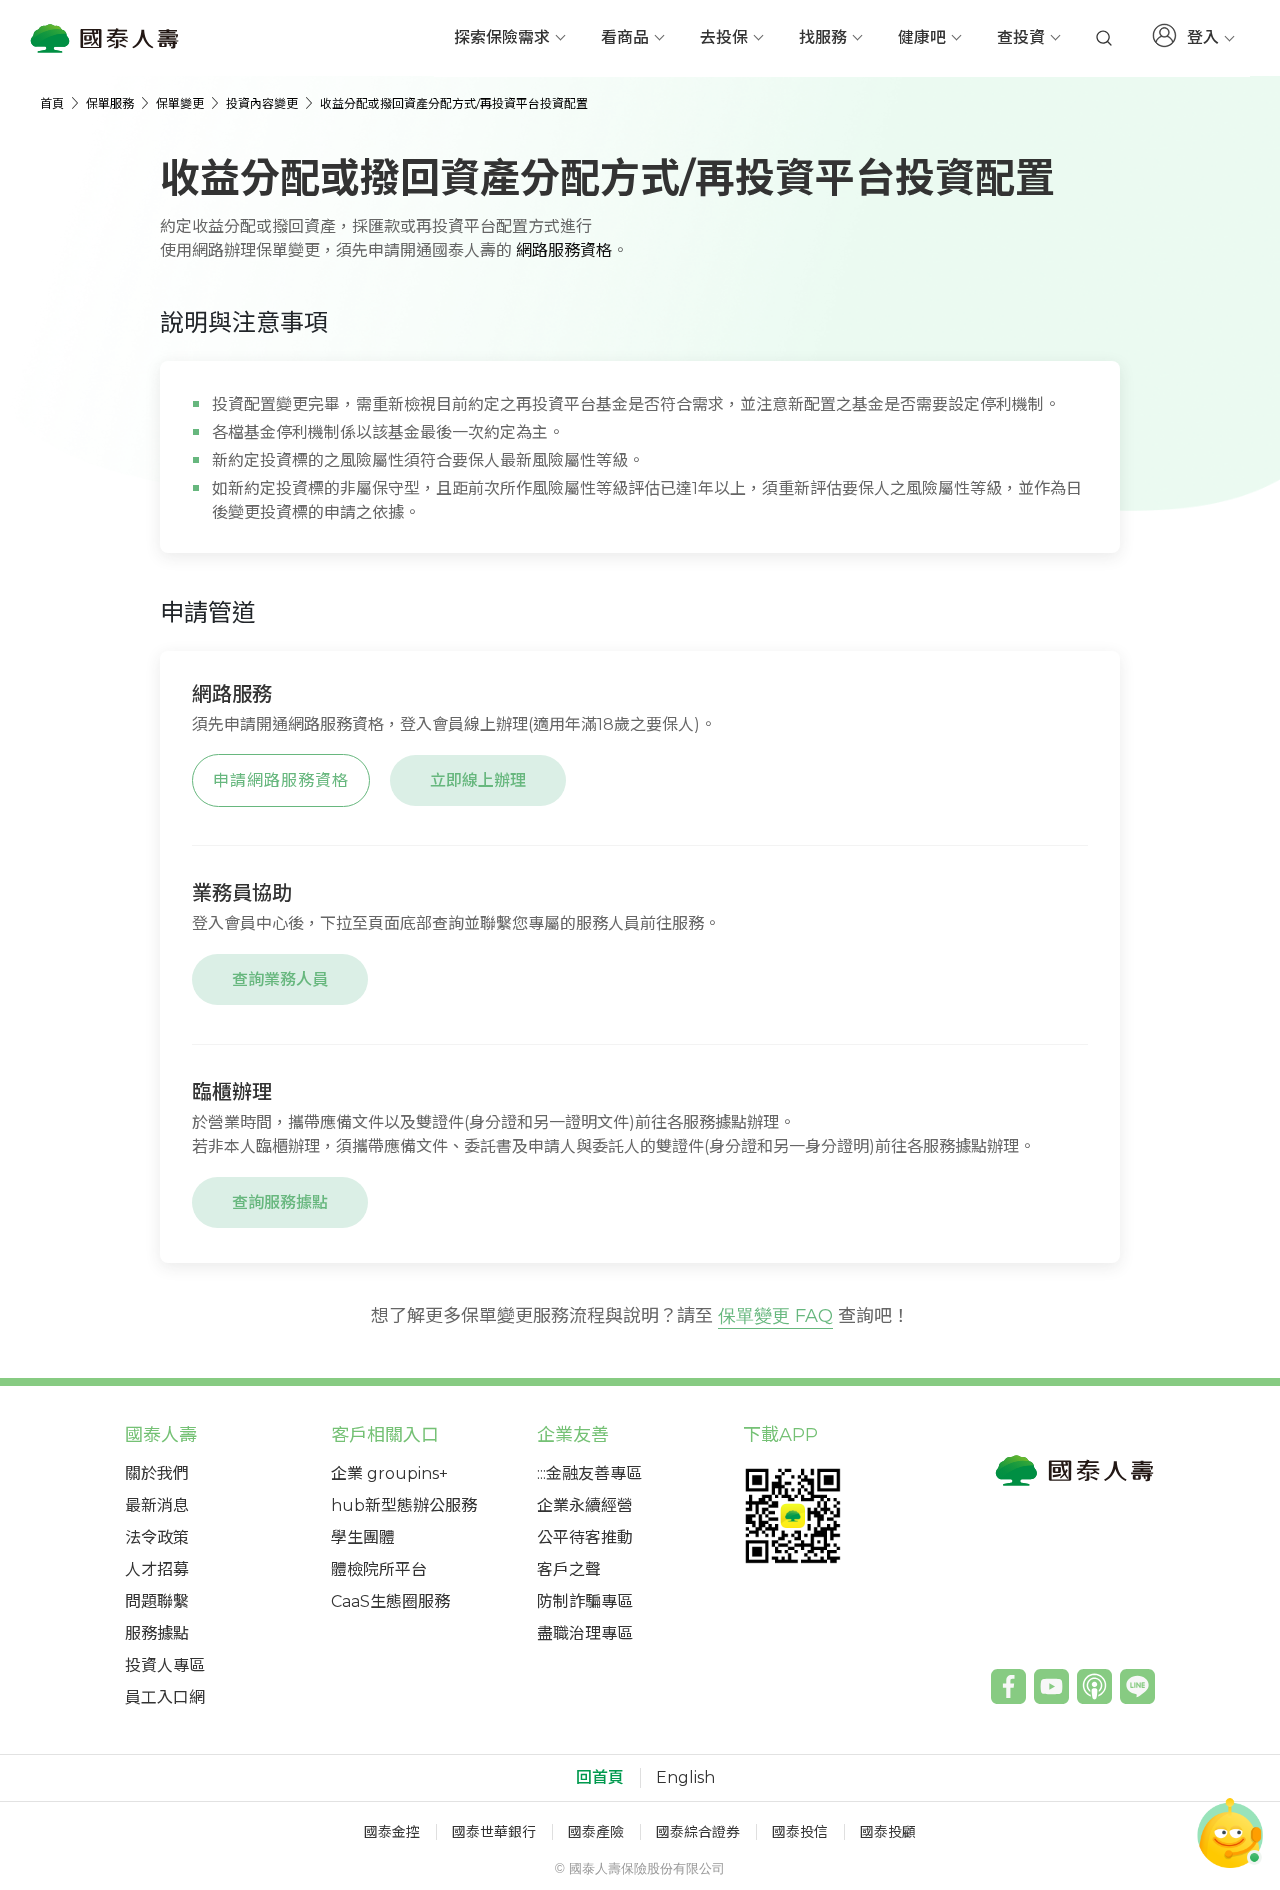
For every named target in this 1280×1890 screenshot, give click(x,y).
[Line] (1137, 1686)
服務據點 (157, 1633)
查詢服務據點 (280, 1202)
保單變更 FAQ (775, 1316)
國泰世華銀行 (494, 1832)
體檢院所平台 (379, 1569)
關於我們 (157, 1473)
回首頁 (600, 1778)
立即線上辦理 (478, 780)
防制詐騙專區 (585, 1601)
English (685, 1778)
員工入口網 (165, 1697)
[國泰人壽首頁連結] (105, 38)
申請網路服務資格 (281, 780)
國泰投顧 (888, 1832)
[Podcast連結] (1094, 1686)
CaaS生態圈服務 (390, 1601)
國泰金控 (392, 1832)
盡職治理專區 (585, 1633)
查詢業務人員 (280, 979)
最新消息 (157, 1505)
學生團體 (363, 1537)
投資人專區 (165, 1665)
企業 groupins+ (389, 1473)
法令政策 (157, 1537)
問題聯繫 (157, 1601)
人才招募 (157, 1569)
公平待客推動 (585, 1537)
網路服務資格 (564, 250)
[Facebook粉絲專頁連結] (1008, 1686)
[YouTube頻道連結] (1051, 1686)
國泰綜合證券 (698, 1832)
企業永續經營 (585, 1505)
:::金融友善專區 (589, 1473)
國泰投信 (800, 1832)
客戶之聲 (569, 1569)
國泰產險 (596, 1832)
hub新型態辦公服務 (404, 1505)
